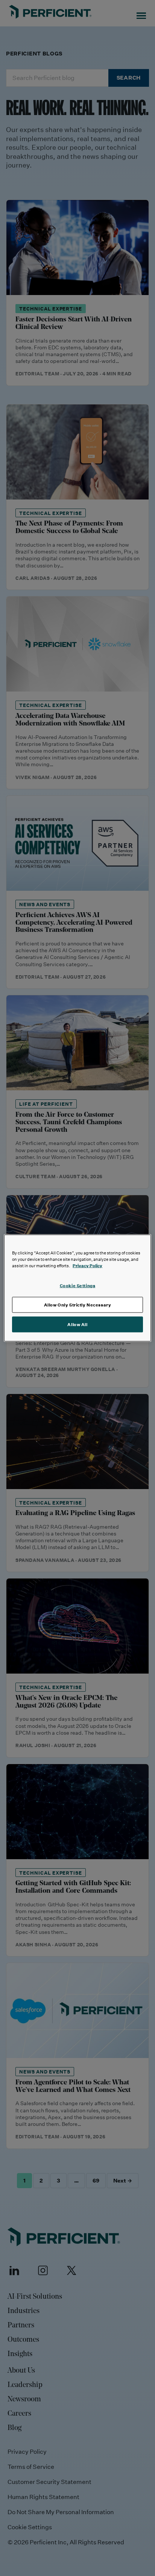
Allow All (77, 1324)
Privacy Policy (87, 1266)
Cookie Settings (78, 1286)
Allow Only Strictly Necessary (78, 1305)
